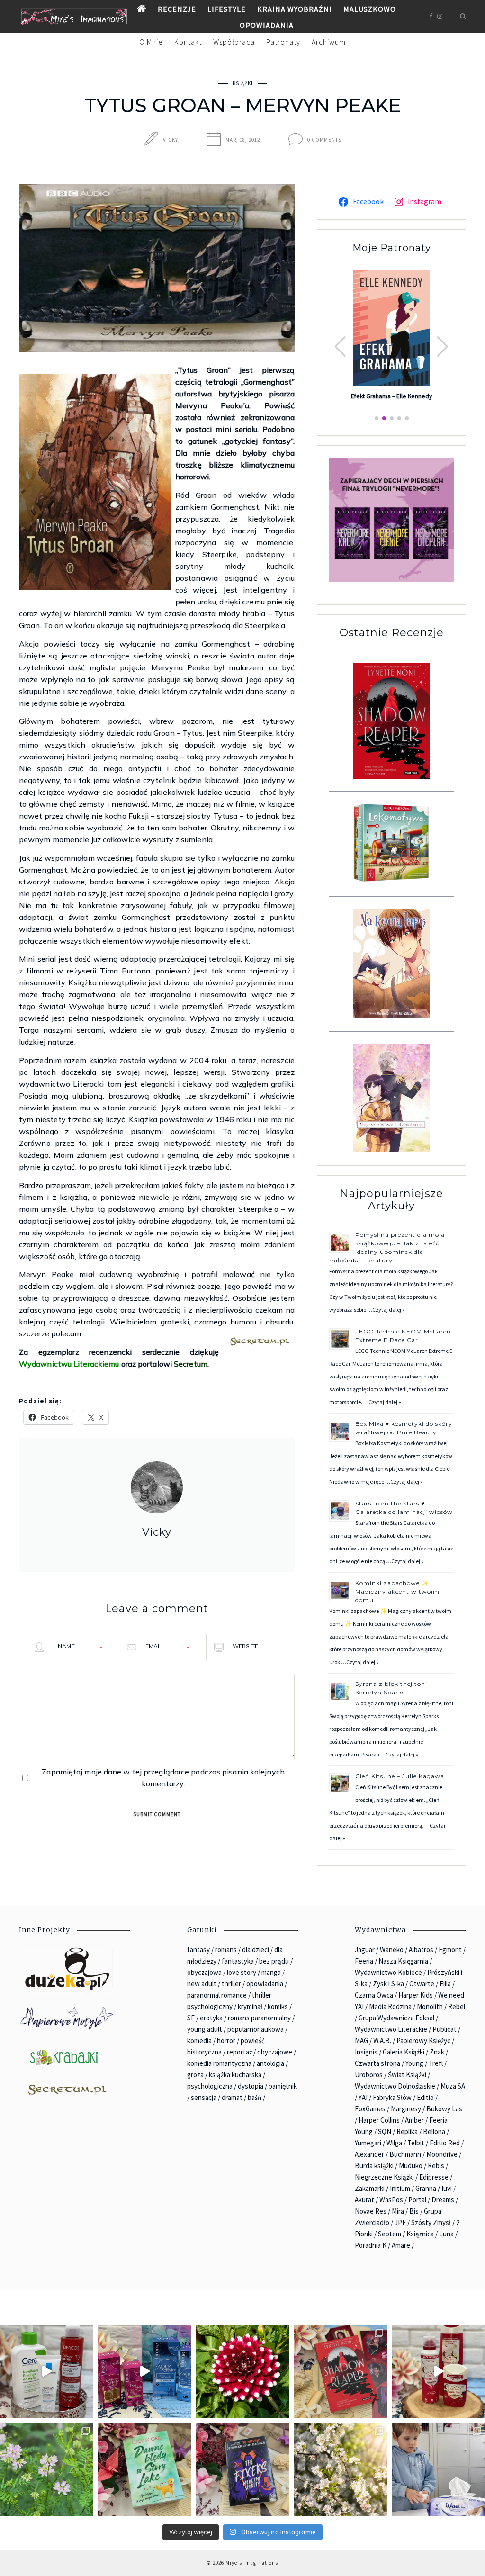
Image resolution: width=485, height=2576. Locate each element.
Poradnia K (371, 2245)
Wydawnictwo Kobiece (388, 1972)
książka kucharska (235, 2075)
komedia (199, 2040)
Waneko (392, 1950)
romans (226, 1950)
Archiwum (329, 42)
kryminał (250, 2006)
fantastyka (238, 1961)
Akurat (364, 2200)
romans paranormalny (259, 2018)
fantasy (198, 1950)
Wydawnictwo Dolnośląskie (395, 2086)
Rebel (457, 2006)
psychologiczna (210, 2086)
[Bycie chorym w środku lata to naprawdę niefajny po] (47, 2470)
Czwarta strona (377, 2063)
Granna (426, 2188)
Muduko (411, 2166)
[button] (443, 347)
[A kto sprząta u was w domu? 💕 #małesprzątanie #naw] (438, 2470)
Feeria (364, 1961)
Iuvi (447, 2188)
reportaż (239, 2052)
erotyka (211, 2018)
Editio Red (445, 2143)
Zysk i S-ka (388, 1984)
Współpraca (234, 42)
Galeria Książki (404, 2052)
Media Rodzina (390, 2006)
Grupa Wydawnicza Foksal (396, 2018)
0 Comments (324, 140)
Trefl (436, 2063)
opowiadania (265, 1984)
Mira (398, 2211)
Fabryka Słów (392, 2097)
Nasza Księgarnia (403, 1961)
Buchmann (405, 2154)
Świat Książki (407, 2075)
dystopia (251, 2086)
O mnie (151, 42)
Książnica (420, 2234)
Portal (417, 2200)
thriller (231, 1984)
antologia (270, 2063)
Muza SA (453, 2086)
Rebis (436, 2166)
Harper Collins (379, 2120)
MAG (361, 2040)
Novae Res (371, 2211)
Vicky (171, 140)
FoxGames (370, 2109)
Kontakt (188, 42)
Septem (390, 2234)
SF (191, 2018)
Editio (425, 2097)
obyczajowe (275, 2052)
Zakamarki (370, 2188)
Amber (414, 2120)
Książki (243, 83)
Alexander (369, 2154)
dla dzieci (256, 1950)
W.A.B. (382, 2040)
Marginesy (406, 2109)
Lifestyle (227, 9)
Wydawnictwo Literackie (391, 2029)
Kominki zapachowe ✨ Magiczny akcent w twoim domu (397, 1591)
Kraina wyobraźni (295, 9)
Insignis (366, 2052)
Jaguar (365, 1950)
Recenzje (177, 9)
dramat (232, 2097)
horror (226, 2040)
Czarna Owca (374, 1995)
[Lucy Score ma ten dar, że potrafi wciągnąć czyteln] (145, 2470)
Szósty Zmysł (431, 2222)
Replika (407, 2131)
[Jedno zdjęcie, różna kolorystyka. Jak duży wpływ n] (340, 2470)
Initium (400, 2188)
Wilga (394, 2143)
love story (242, 1972)
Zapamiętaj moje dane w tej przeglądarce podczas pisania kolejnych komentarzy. (163, 1778)
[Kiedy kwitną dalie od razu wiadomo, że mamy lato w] (243, 2372)
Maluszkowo (370, 9)
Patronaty (283, 42)
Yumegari (368, 2143)
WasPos (391, 2200)
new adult (202, 1984)
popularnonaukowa (256, 2029)
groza (195, 2075)
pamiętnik (283, 2086)
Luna (446, 2234)
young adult (205, 2029)
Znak (437, 2052)
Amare (401, 2245)
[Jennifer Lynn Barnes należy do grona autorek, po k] (243, 2470)
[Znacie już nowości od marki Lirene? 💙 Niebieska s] (145, 2372)
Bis (414, 2211)
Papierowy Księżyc (423, 2040)
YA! (363, 2097)
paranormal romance (217, 1995)
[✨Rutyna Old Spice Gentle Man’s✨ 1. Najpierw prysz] (438, 2372)
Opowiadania (267, 25)
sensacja (204, 2097)
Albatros (421, 1950)
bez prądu (274, 1961)
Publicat (445, 2029)
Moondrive (442, 2154)
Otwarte (422, 1984)
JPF (400, 2222)
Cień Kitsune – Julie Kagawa (400, 1776)
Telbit (416, 2143)
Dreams (443, 2200)
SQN (385, 2131)
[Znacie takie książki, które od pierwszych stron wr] (340, 2372)
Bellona (434, 2131)
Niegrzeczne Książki (384, 2177)
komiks (278, 2006)
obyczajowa (204, 1972)
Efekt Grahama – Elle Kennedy (391, 396)
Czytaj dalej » (389, 1310)
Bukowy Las (444, 2109)
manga (271, 1972)
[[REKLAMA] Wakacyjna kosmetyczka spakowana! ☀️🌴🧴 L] (47, 2372)
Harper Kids (416, 1995)
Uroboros (369, 2075)
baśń (255, 2097)
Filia (445, 1984)
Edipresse (434, 2177)
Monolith (430, 2006)
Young (414, 2063)
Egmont (450, 1950)
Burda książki (374, 2166)
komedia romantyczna (219, 2063)
